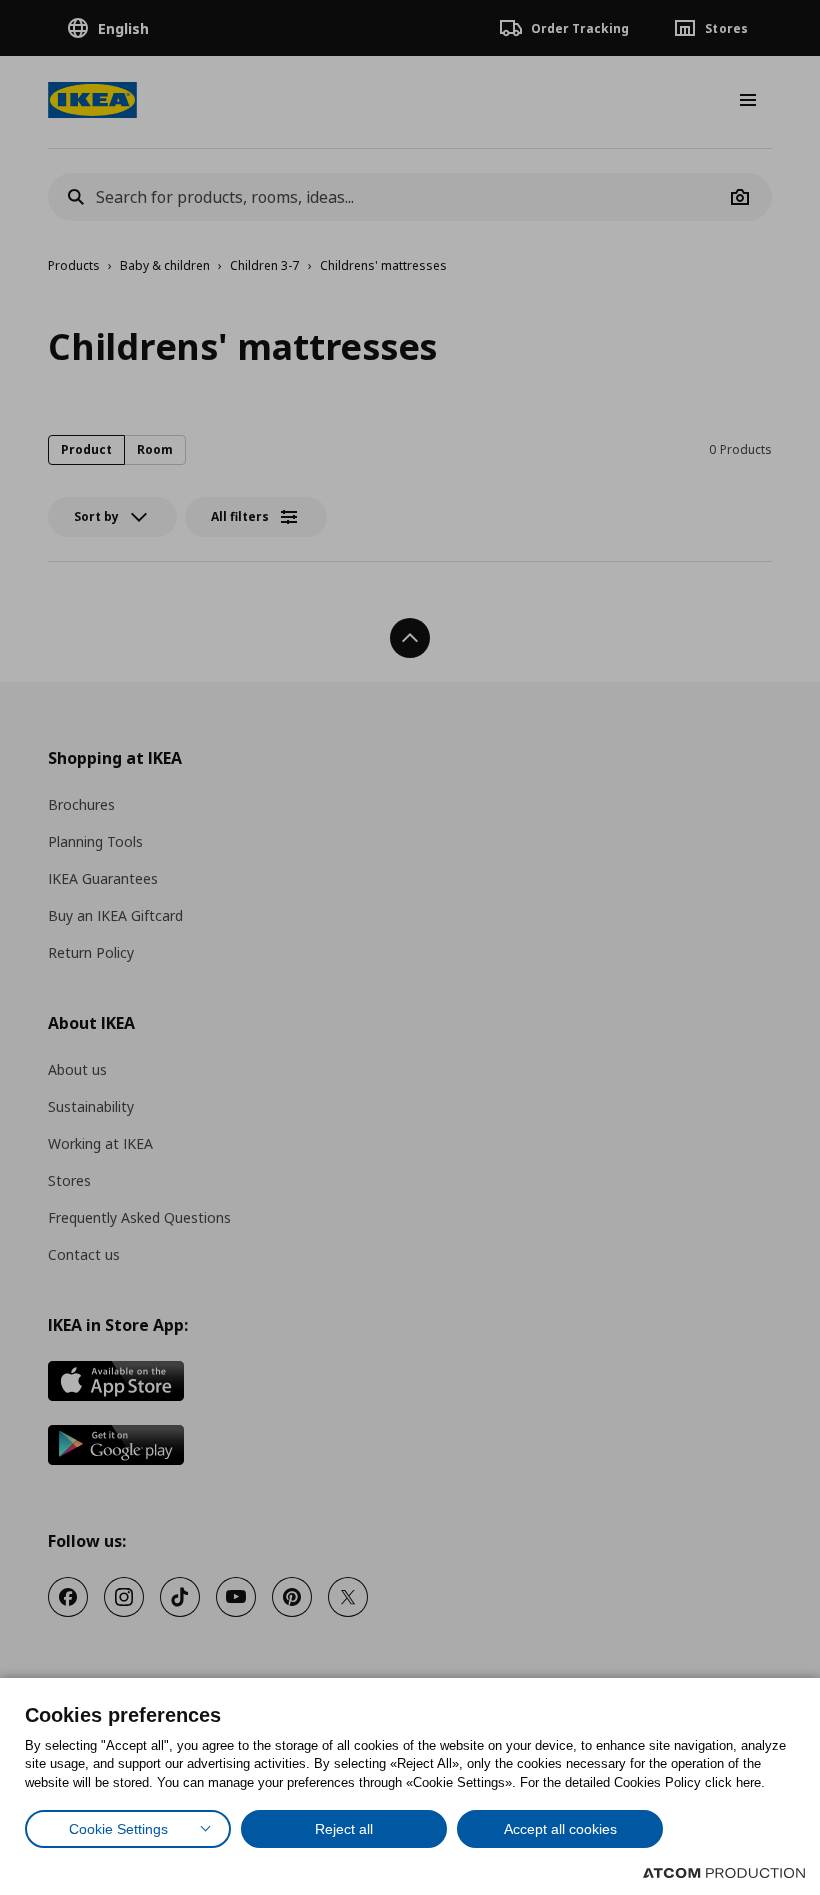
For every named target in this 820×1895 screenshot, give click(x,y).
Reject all (344, 1829)
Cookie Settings (118, 1829)
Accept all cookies (560, 1829)
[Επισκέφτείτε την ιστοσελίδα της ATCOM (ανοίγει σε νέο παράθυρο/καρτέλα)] (724, 1873)
